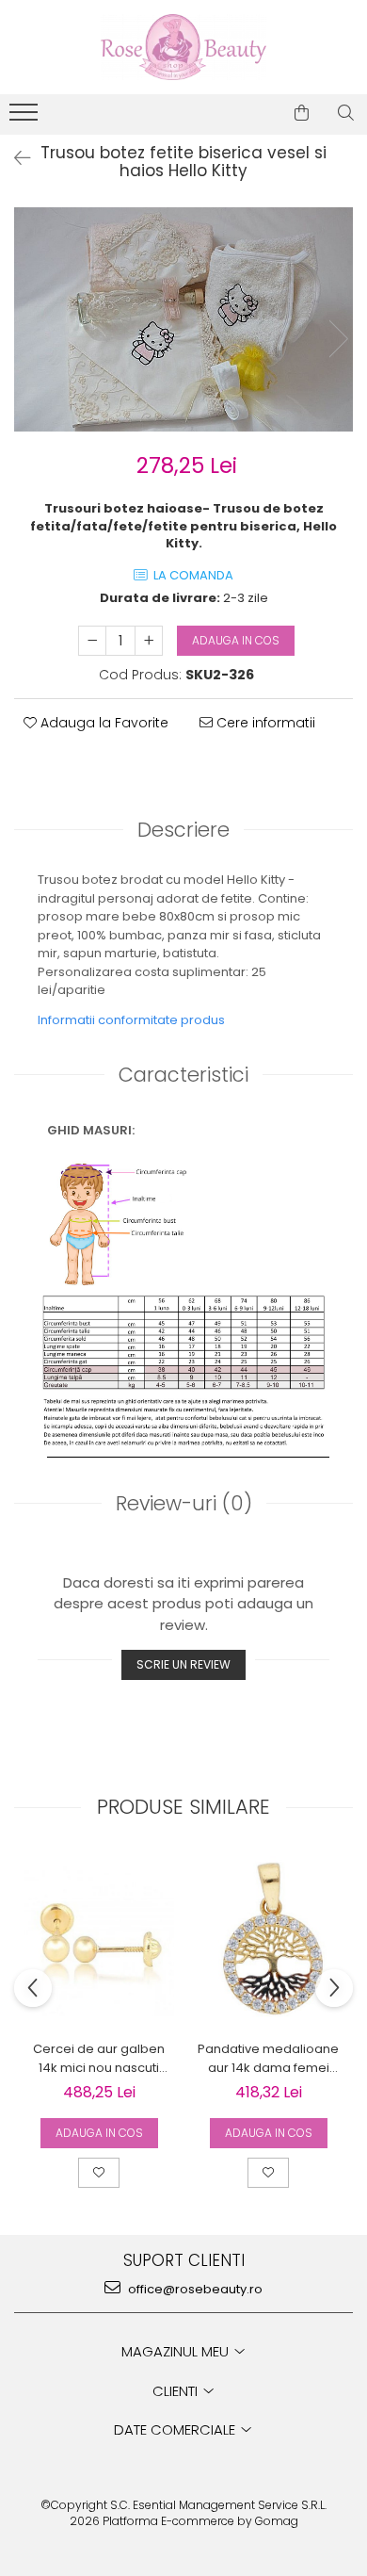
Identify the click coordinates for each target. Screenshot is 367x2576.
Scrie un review (183, 1664)
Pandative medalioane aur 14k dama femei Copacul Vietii (268, 2059)
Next (338, 339)
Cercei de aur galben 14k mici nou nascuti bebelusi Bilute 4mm (99, 2059)
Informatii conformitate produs (131, 1020)
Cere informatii (264, 723)
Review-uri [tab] (184, 1503)
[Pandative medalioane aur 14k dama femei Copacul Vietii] (268, 1940)
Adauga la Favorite (103, 723)
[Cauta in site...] (346, 113)
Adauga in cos (236, 640)
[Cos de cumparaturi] (302, 113)
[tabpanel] (183, 319)
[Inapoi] (14, 158)
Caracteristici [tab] (183, 1075)
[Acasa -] (183, 47)
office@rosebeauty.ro (194, 2289)
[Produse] (26, 118)
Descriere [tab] (183, 830)
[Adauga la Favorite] (99, 2173)
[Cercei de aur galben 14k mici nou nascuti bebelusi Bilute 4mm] (99, 1941)
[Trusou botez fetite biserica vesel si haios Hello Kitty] (183, 319)
